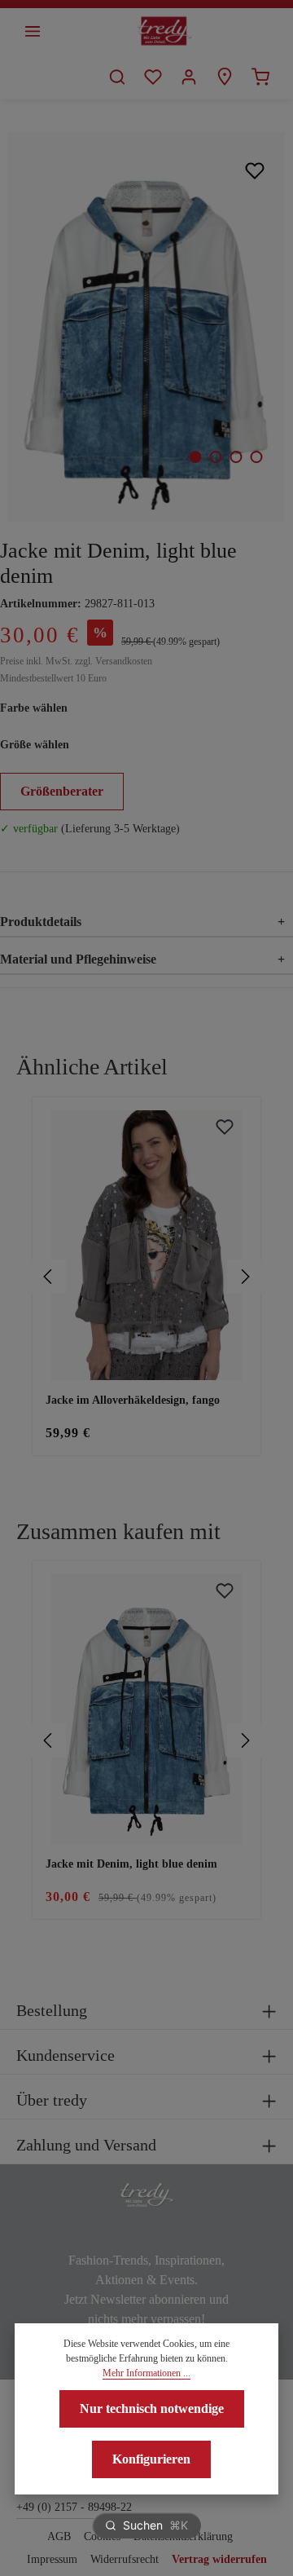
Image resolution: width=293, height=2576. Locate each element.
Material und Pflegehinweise (142, 959)
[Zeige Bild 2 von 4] (215, 457)
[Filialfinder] (225, 77)
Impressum (52, 2559)
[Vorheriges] (49, 1277)
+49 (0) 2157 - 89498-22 (74, 2507)
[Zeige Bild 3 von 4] (236, 457)
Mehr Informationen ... (146, 2373)
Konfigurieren (151, 2459)
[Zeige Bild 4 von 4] (256, 457)
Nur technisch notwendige (152, 2408)
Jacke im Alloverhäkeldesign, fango (133, 1400)
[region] (146, 1277)
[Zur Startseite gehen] (165, 31)
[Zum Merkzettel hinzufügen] (255, 170)
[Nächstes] (244, 1277)
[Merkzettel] (153, 77)
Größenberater (62, 791)
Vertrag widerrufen (219, 2559)
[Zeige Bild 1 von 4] (195, 457)
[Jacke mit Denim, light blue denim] (146, 327)
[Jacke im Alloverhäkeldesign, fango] (146, 1245)
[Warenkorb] (260, 77)
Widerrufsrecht (125, 2559)
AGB (59, 2536)
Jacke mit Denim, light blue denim (131, 1864)
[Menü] (33, 31)
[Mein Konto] (189, 77)
